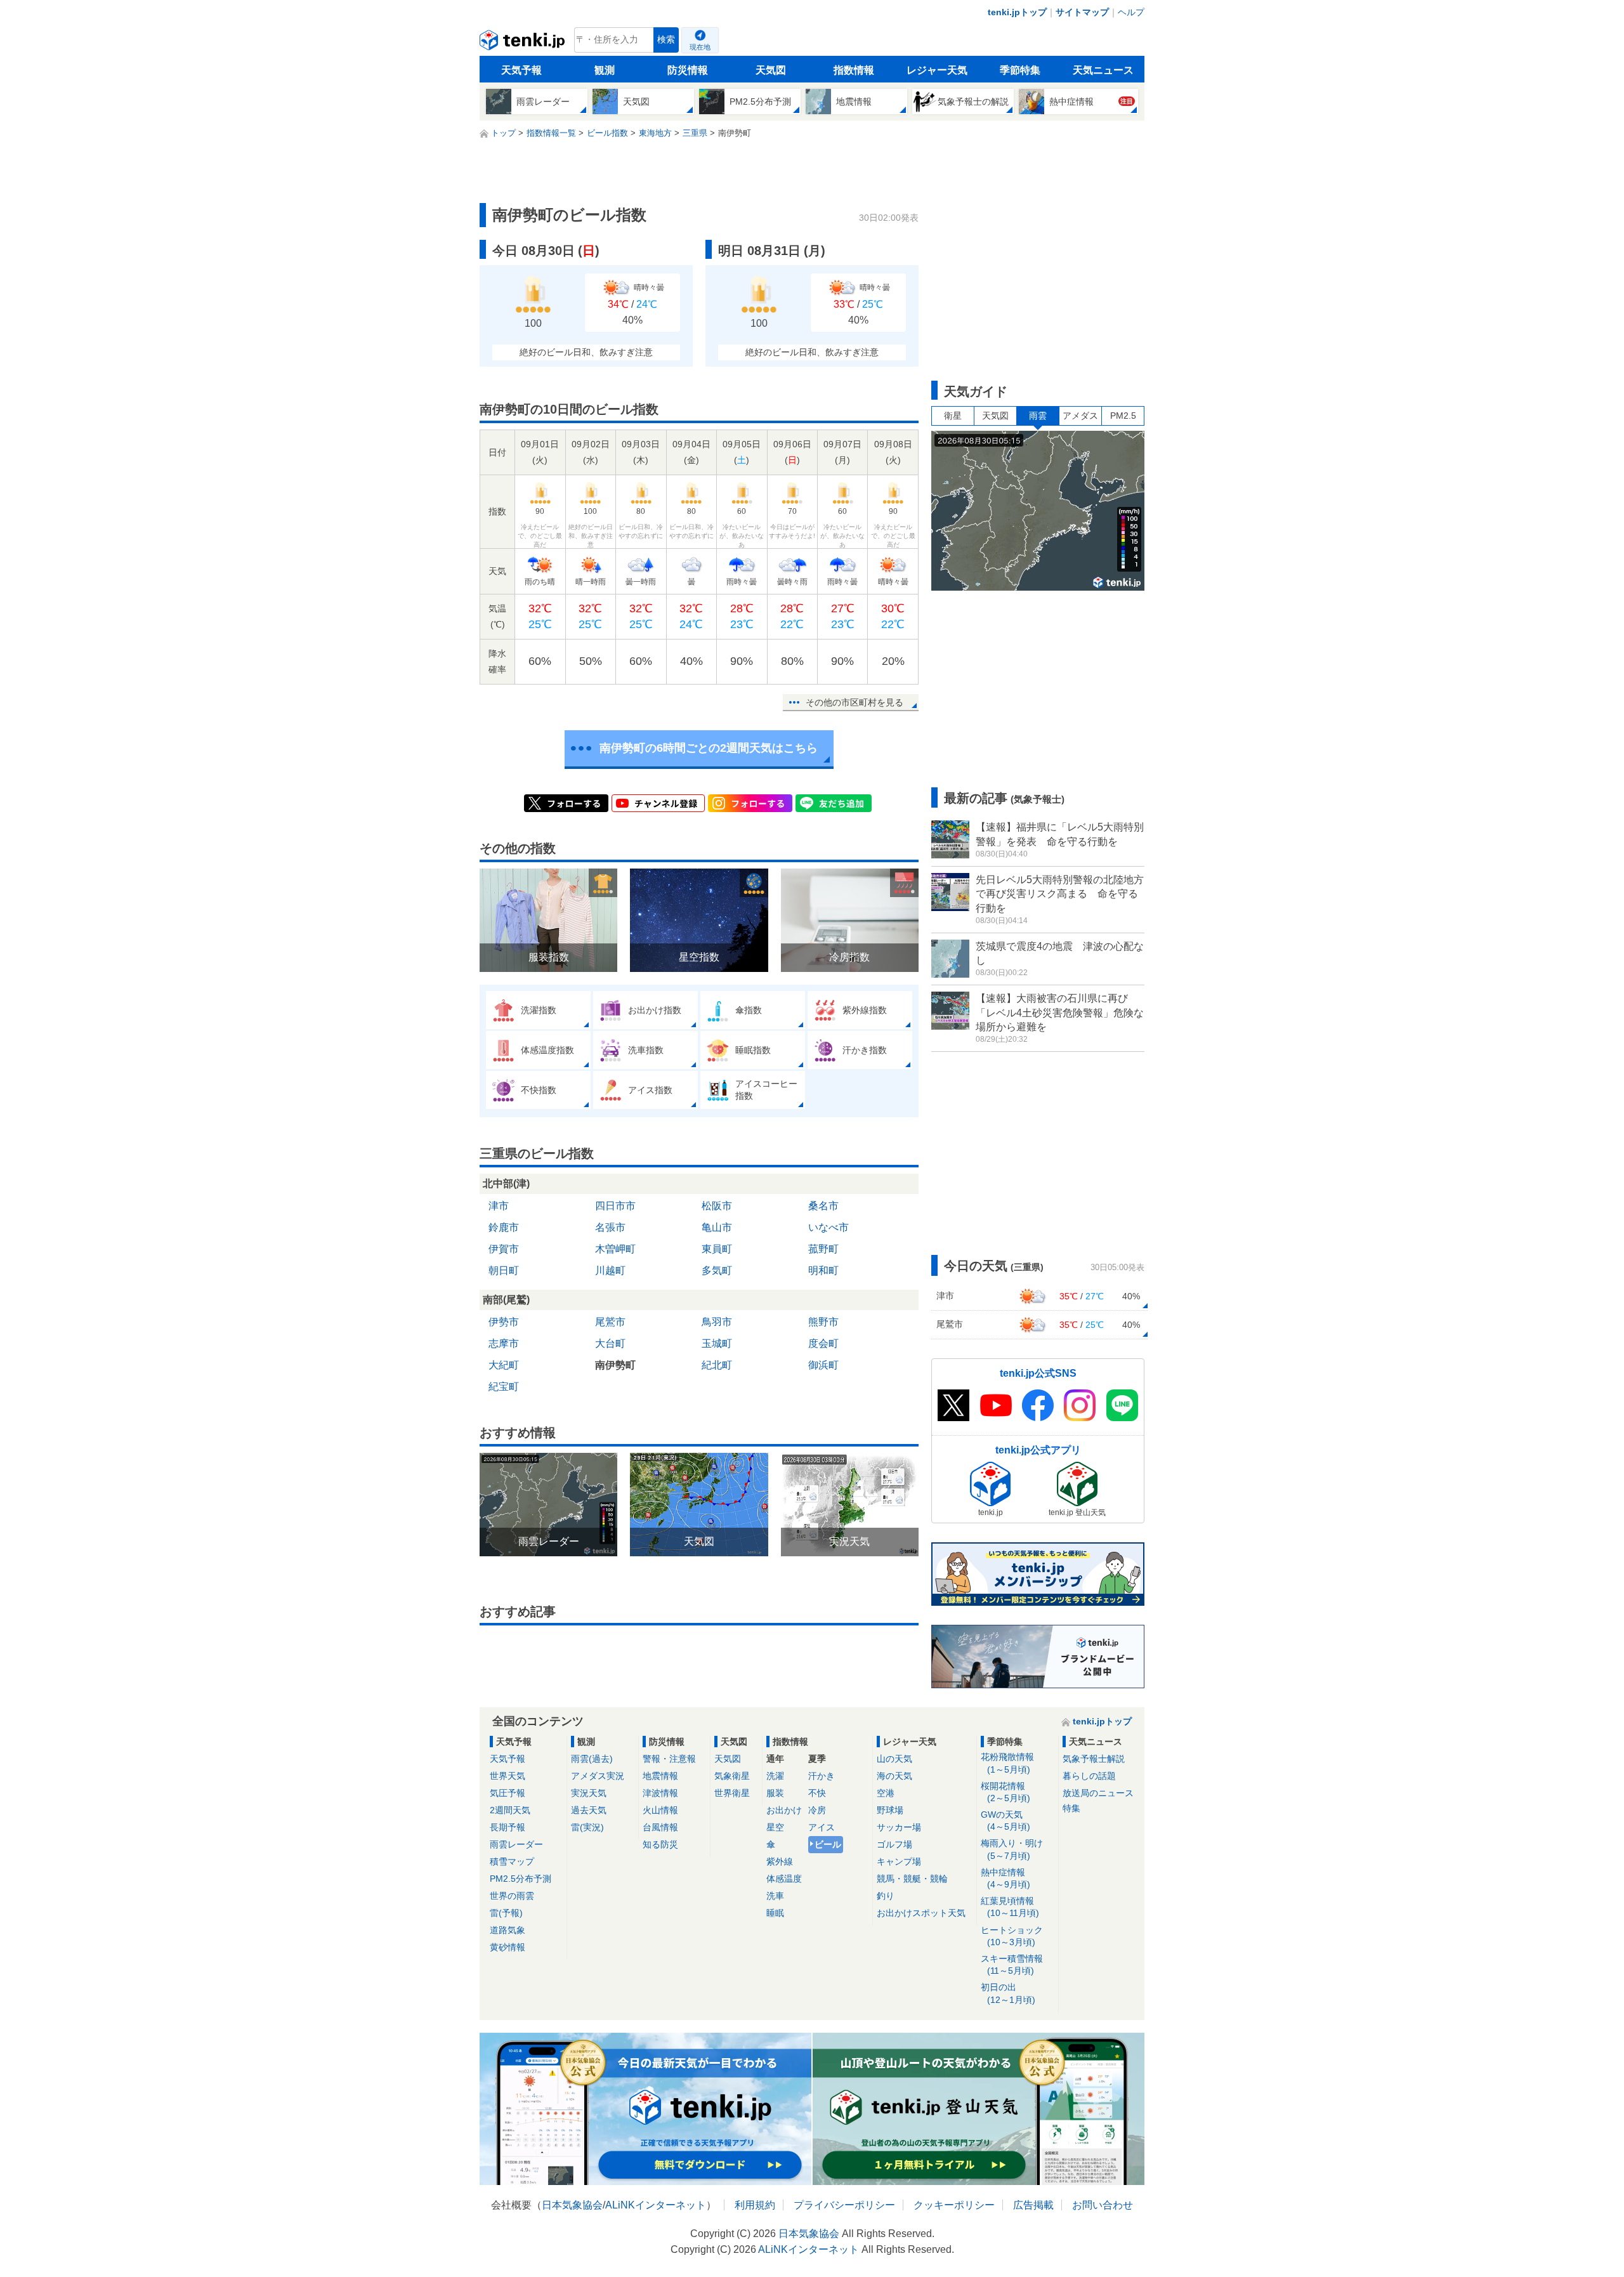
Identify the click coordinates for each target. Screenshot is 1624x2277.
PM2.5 (1123, 416)
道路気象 (507, 1930)
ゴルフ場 (894, 1844)
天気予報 (521, 70)
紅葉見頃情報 (1010, 1907)
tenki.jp (524, 43)
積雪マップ (512, 1861)
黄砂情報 (507, 1947)
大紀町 (504, 1365)
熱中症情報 (1005, 1878)
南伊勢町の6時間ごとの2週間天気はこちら (709, 748)
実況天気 (589, 1793)
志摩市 (504, 1343)
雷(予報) (506, 1913)
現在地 (700, 47)
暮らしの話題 (1089, 1776)
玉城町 (717, 1343)
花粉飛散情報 (1007, 1763)
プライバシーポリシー (844, 2205)
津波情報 (660, 1793)
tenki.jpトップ (1017, 12)
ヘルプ (1131, 12)
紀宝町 (504, 1387)
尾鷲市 (610, 1322)
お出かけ (784, 1810)
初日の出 (1008, 1993)
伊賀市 (504, 1249)
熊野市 (823, 1322)
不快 (817, 1793)
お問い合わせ (1103, 2205)
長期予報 (507, 1827)
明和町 (823, 1270)
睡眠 (775, 1913)
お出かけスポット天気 (921, 1913)
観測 (605, 70)
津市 (499, 1206)
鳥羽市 (717, 1322)
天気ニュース (1103, 70)
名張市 (610, 1227)
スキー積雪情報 (1012, 1965)
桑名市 (823, 1206)
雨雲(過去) (592, 1759)
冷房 (817, 1810)
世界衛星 (732, 1793)
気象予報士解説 (1094, 1759)
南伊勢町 (615, 1365)
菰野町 (823, 1249)
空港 (886, 1793)
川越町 (610, 1270)
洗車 (775, 1896)
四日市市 (615, 1206)
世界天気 (507, 1776)
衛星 (953, 416)
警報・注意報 (669, 1759)
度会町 (823, 1343)
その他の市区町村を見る (855, 702)
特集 (1071, 1808)
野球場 (890, 1810)
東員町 (717, 1249)
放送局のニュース (1098, 1793)
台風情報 (660, 1827)
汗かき (822, 1776)
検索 (666, 40)
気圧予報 (507, 1793)
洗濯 (775, 1776)
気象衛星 (732, 1776)
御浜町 (823, 1365)
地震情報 (660, 1776)
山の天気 (894, 1759)
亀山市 (717, 1227)
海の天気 (894, 1776)
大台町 (610, 1343)
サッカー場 (899, 1827)
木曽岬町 (615, 1249)
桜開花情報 (1005, 1792)
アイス (822, 1827)
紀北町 (717, 1365)
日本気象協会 (572, 2205)
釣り (886, 1896)
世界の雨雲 (512, 1896)
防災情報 (688, 70)
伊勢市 (504, 1322)
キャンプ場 (899, 1861)
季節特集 (1020, 70)
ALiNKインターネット (656, 2205)
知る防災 (660, 1844)
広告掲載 (1033, 2205)
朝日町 (504, 1270)
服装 (775, 1793)
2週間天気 (510, 1810)
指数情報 (854, 70)
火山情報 (660, 1810)
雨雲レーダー (516, 1844)
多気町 (717, 1270)
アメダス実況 (598, 1776)
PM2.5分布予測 (521, 1879)
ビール (828, 1844)
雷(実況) (587, 1827)
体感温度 (784, 1879)
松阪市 (717, 1206)
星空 (775, 1827)
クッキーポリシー (954, 2205)
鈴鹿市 (504, 1227)
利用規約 (755, 2205)
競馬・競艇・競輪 (912, 1879)
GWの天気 (1005, 1821)
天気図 (771, 70)
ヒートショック (1012, 1936)
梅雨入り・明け (1012, 1849)
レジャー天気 (937, 70)
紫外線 (780, 1861)
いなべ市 (828, 1227)
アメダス (1080, 416)
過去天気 (589, 1810)
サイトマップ (1082, 12)
